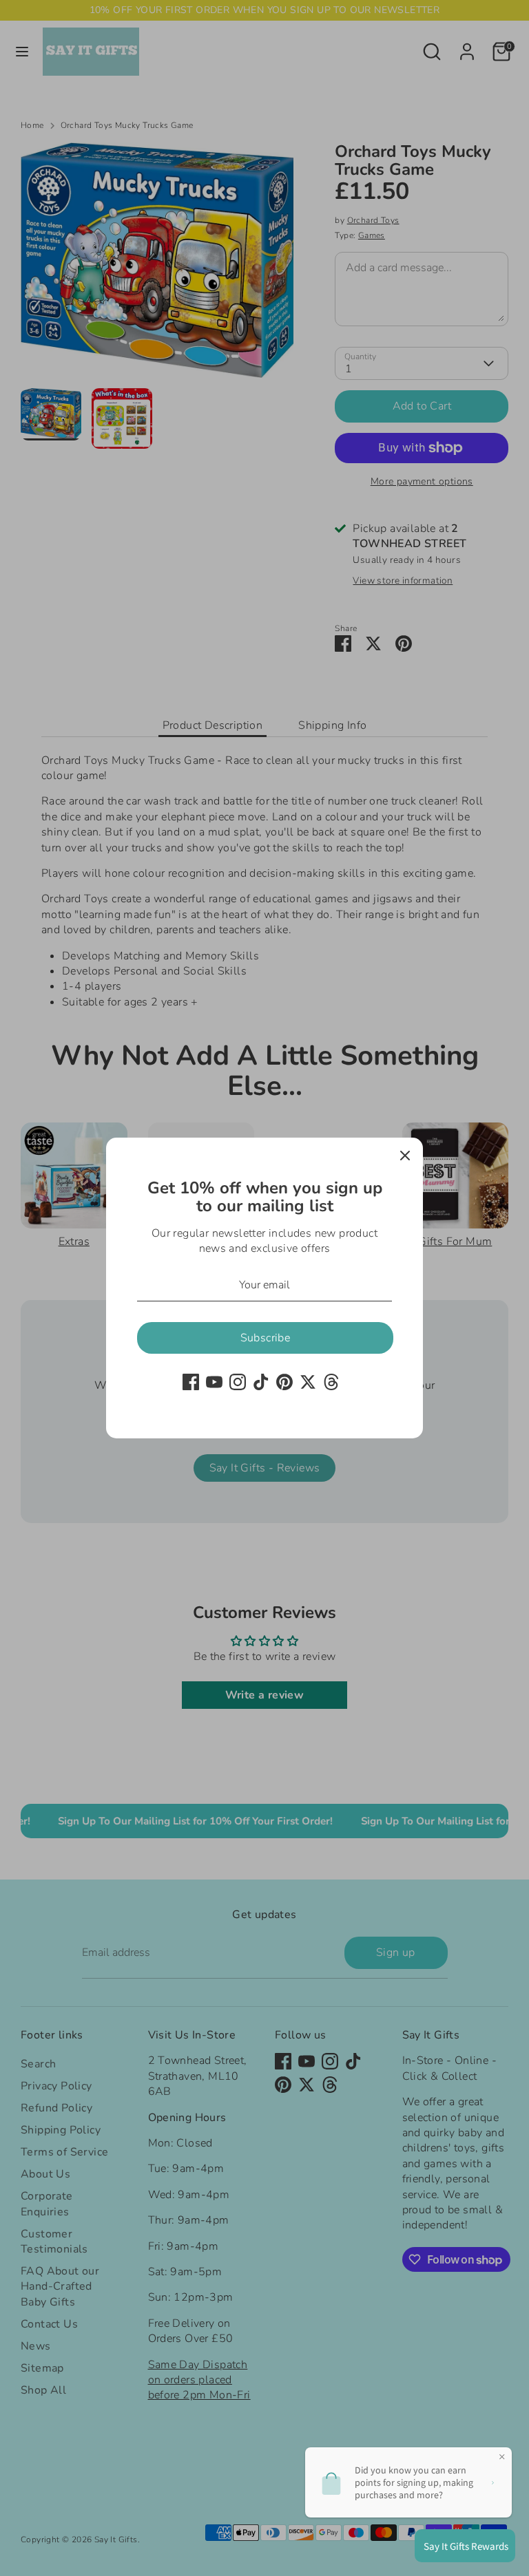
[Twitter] (308, 1382)
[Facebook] (191, 1382)
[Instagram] (238, 1382)
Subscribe (266, 1338)
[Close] (405, 1156)
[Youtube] (214, 1382)
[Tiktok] (261, 1382)
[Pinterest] (284, 1382)
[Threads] (331, 1382)
